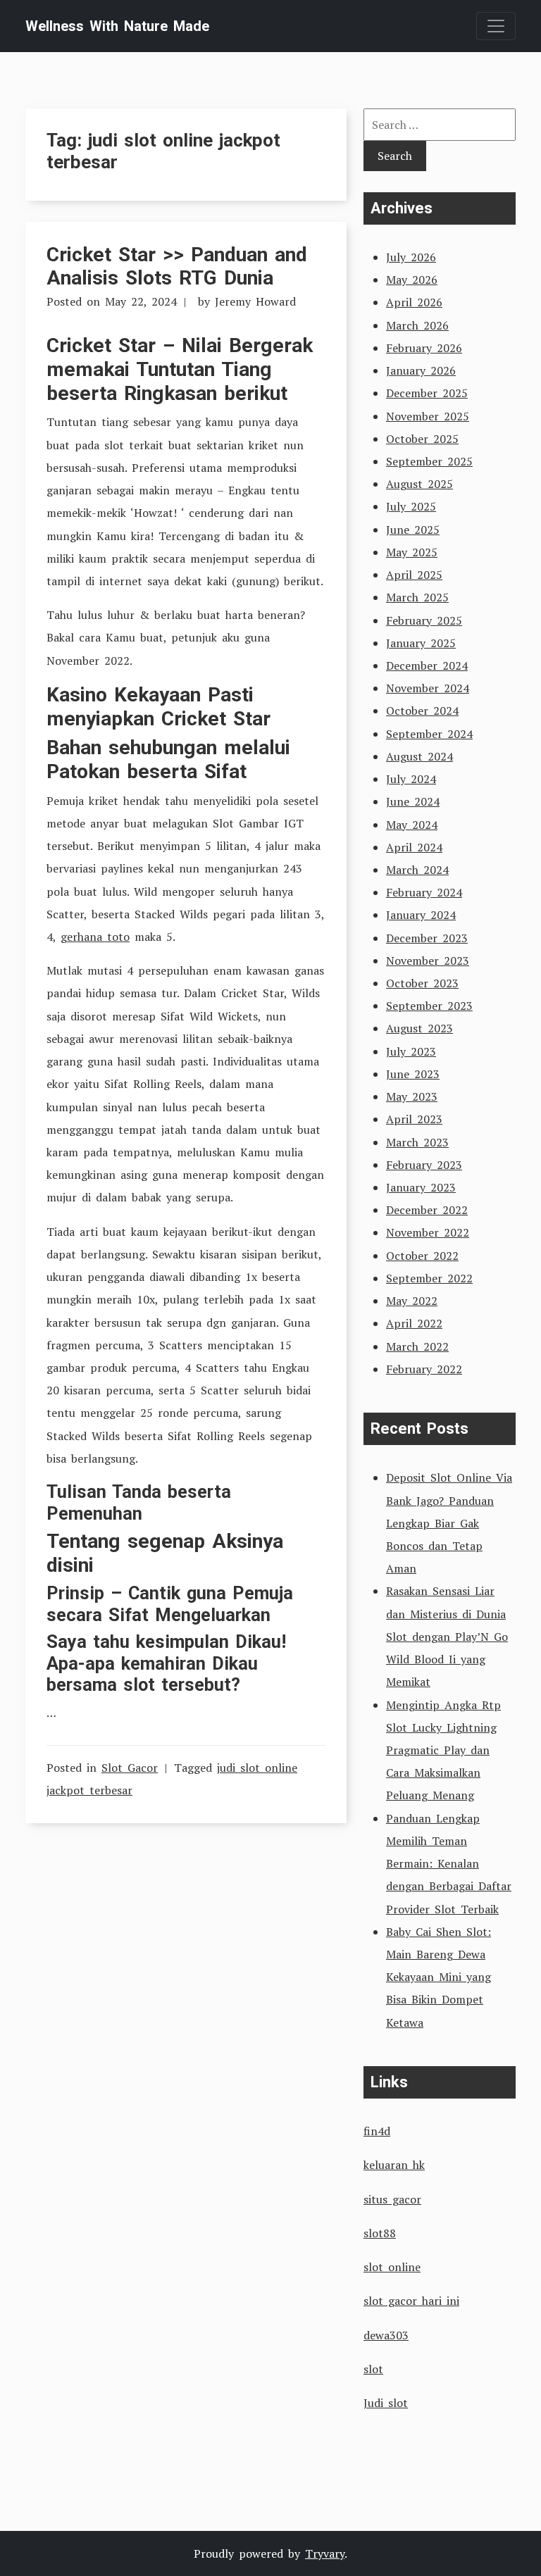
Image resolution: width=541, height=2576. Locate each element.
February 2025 (424, 620)
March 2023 (417, 1142)
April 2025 (414, 575)
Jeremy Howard (255, 301)
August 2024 (419, 756)
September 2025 (429, 461)
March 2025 (417, 597)
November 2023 (428, 961)
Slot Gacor (130, 1768)
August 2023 (419, 1028)
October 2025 (422, 439)
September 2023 (429, 1006)
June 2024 (413, 801)
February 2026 (424, 348)
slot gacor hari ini (411, 2301)
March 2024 (417, 870)
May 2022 (412, 1301)
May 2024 (412, 825)
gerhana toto (95, 937)
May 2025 (412, 552)
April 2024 (414, 847)
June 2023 (413, 1074)
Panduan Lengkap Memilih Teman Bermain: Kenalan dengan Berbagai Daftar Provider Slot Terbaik (449, 1864)
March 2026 (417, 325)
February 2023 (424, 1165)
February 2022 (424, 1369)
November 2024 (428, 688)
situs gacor (392, 2199)
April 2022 (414, 1323)
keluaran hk (394, 2165)
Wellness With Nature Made (117, 26)
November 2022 (428, 1232)
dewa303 (386, 2335)
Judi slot (386, 2403)
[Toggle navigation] (496, 26)
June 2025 (413, 530)
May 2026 (412, 280)
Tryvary (325, 2553)
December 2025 (427, 393)
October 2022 (422, 1256)
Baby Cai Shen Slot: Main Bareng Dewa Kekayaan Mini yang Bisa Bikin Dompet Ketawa (439, 1977)
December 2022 (427, 1210)
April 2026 (414, 302)
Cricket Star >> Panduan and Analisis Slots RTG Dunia (177, 267)
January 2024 (421, 915)
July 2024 (411, 779)
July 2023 (411, 1051)
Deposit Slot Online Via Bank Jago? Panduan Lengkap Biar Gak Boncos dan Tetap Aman (449, 1523)
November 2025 (428, 416)
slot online (392, 2267)
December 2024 (427, 665)
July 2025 (411, 506)
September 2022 (429, 1278)
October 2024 (422, 711)
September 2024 (429, 734)
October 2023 (422, 983)
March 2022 (417, 1346)
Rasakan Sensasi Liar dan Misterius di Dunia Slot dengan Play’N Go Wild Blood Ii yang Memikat (447, 1636)
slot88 (380, 2233)
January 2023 (421, 1187)
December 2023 (427, 938)
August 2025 (419, 484)
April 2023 (414, 1119)
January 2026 (421, 370)
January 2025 (421, 643)
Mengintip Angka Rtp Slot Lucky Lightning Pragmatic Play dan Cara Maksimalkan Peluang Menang (443, 1750)
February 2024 (424, 892)
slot (373, 2369)
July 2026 (411, 257)
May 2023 (412, 1096)
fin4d (377, 2131)
